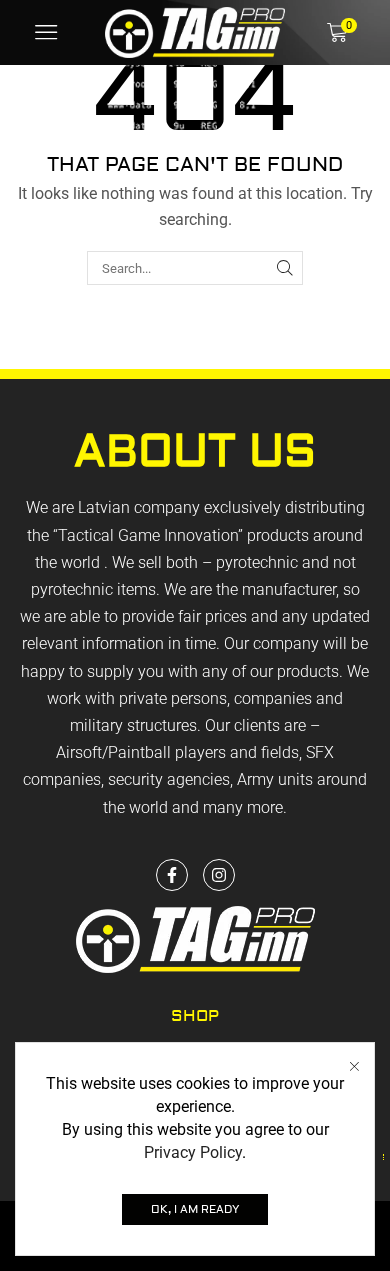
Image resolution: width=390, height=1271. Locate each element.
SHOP (195, 1016)
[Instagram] (219, 875)
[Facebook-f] (172, 875)
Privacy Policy (193, 1152)
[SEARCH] (285, 268)
